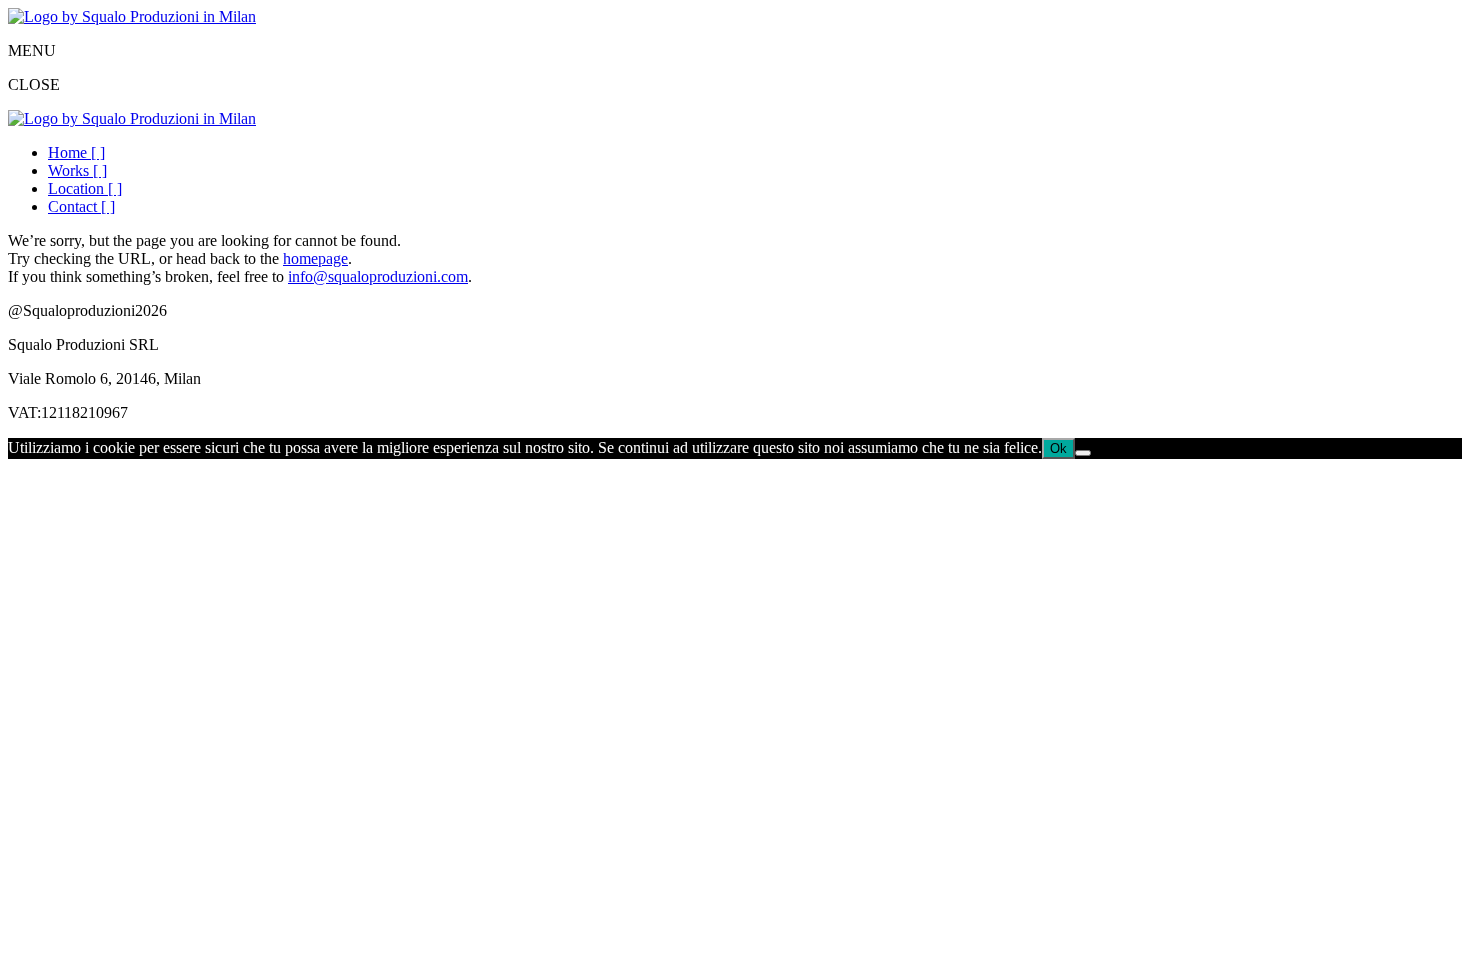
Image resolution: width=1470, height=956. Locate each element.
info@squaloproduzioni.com (378, 276)
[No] (1083, 453)
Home (76, 152)
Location (85, 188)
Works (77, 170)
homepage (315, 258)
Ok (1058, 448)
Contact (81, 206)
